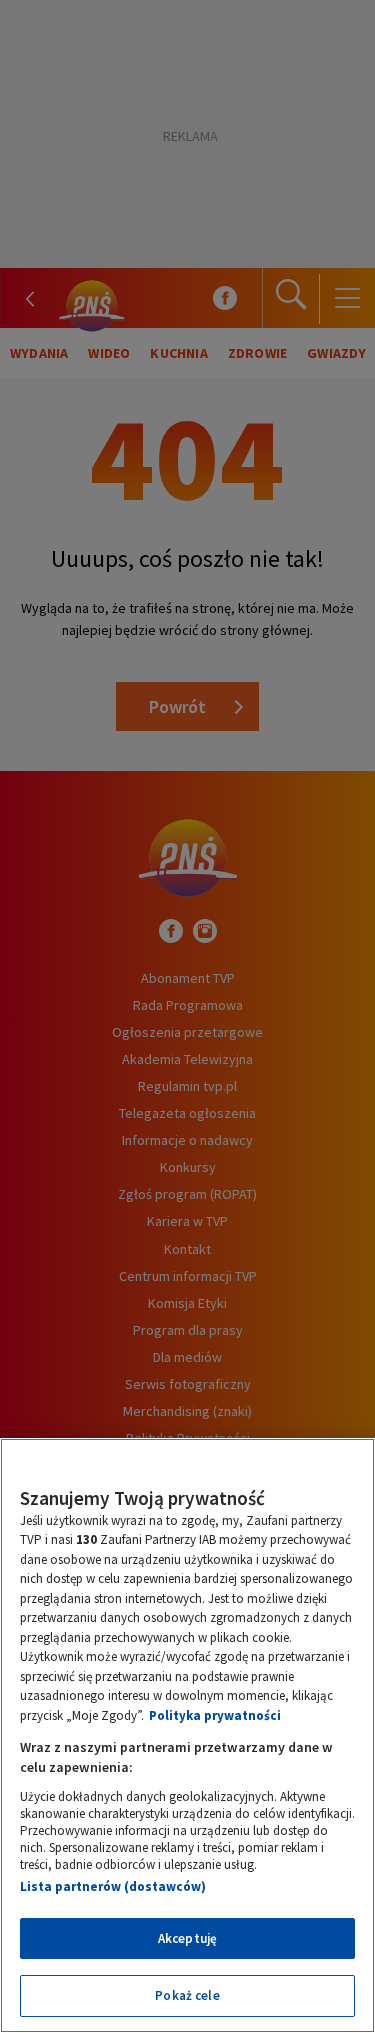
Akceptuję (187, 1938)
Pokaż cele (187, 1995)
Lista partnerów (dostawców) (113, 1886)
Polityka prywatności (215, 1715)
